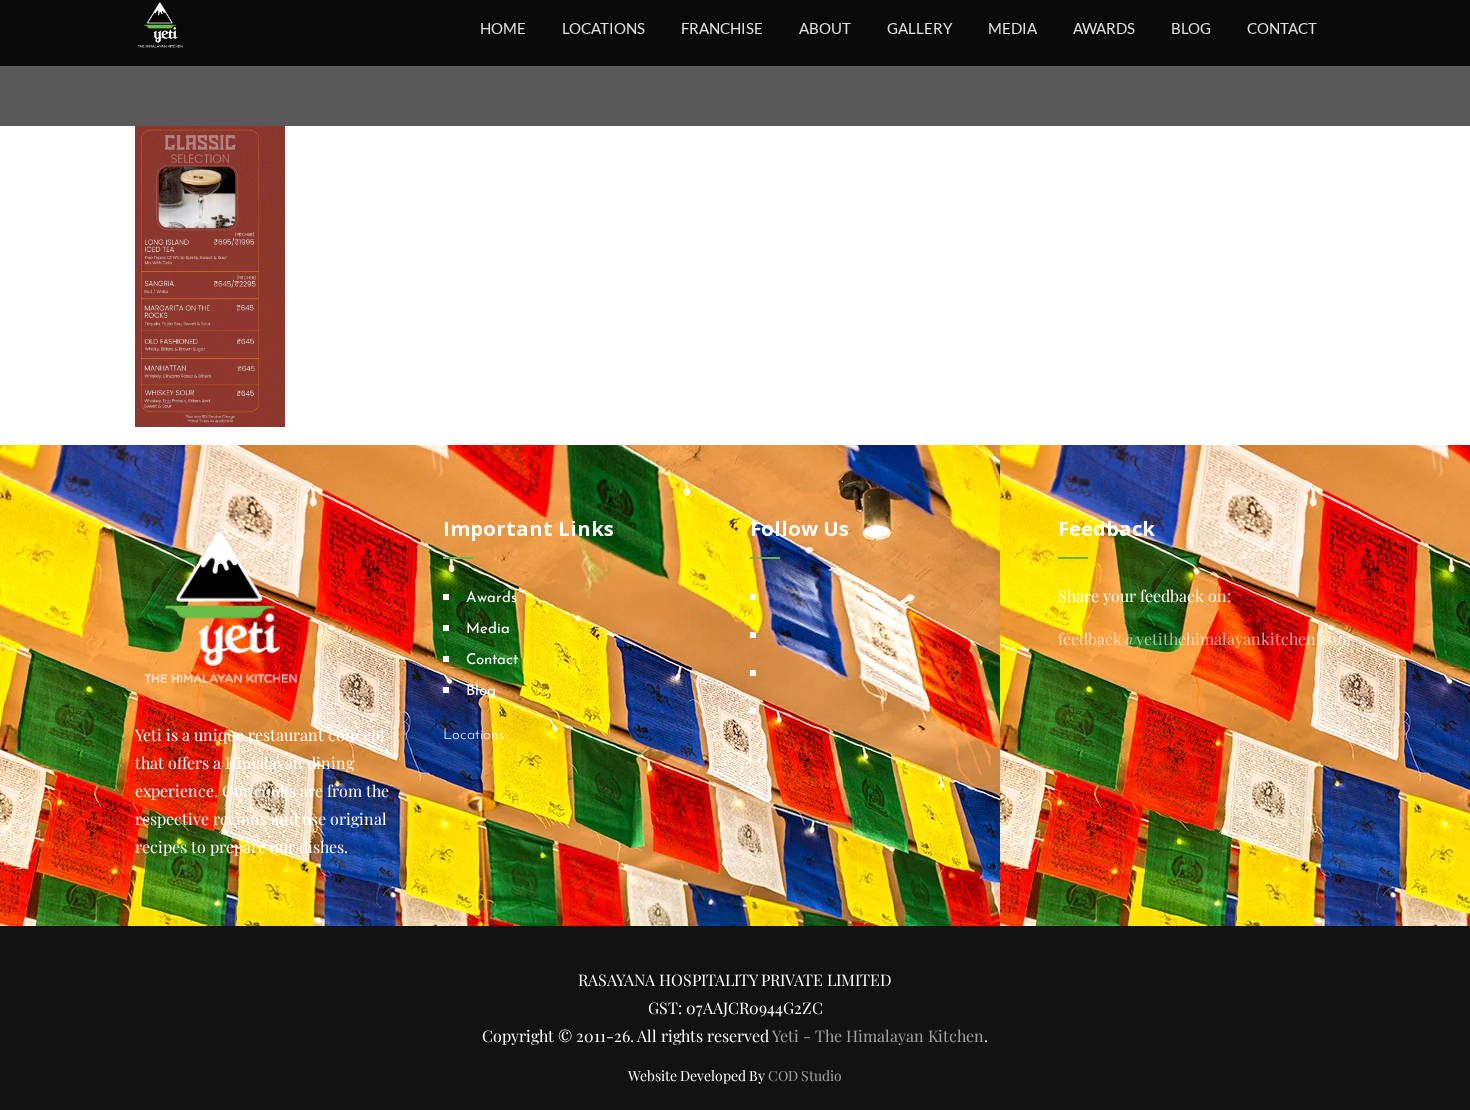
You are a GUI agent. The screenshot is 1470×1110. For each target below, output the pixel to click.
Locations (474, 735)
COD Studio (805, 1075)
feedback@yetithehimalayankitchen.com (1204, 638)
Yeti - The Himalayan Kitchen (878, 1035)
